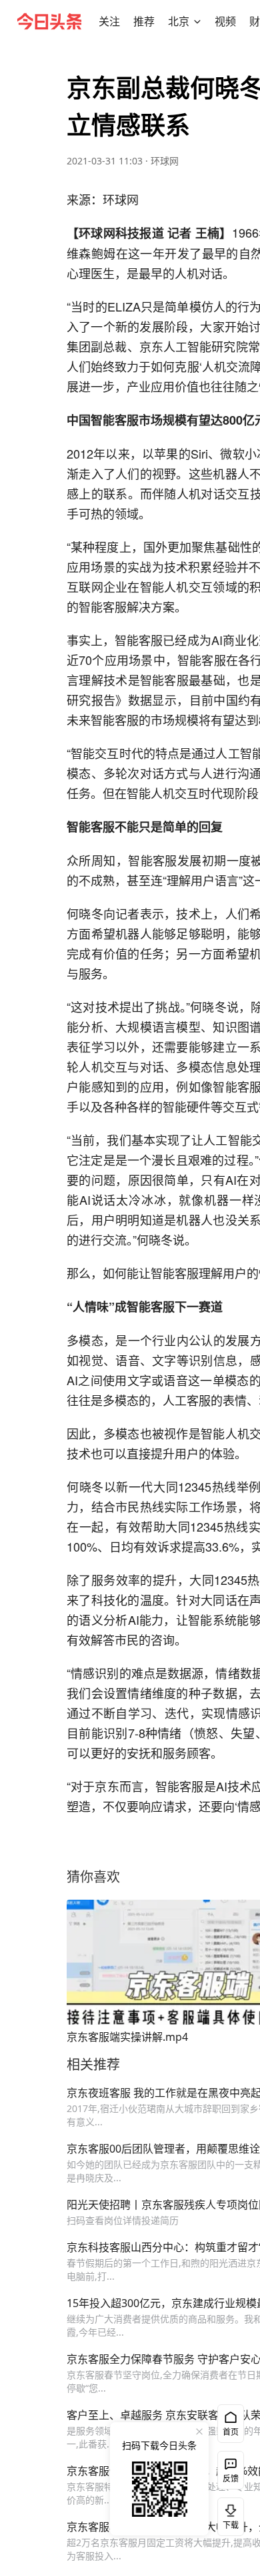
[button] (109, 21)
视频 (225, 21)
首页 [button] (231, 2432)
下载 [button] (228, 2514)
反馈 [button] (231, 2478)
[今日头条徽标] (49, 21)
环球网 (165, 161)
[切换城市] (197, 21)
